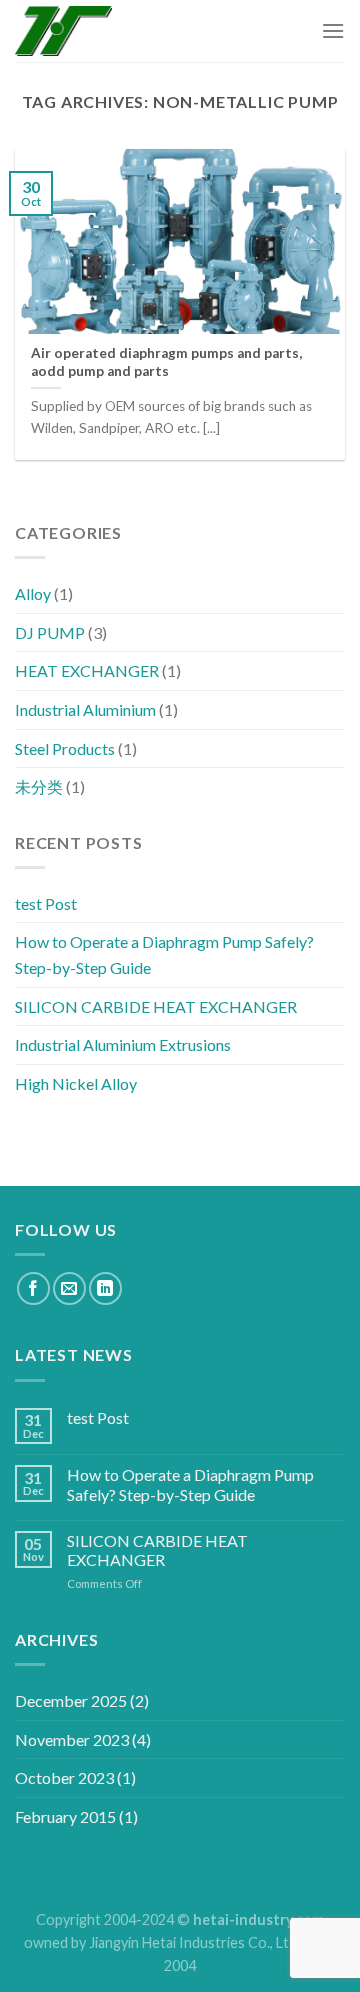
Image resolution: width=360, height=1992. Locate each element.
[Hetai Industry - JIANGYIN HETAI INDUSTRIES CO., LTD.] (63, 31)
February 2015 (65, 1816)
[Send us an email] (69, 1288)
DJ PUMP (50, 631)
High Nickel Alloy (76, 1083)
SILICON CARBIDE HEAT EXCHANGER (156, 1005)
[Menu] (333, 30)
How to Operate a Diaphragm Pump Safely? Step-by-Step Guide (164, 954)
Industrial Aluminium (85, 709)
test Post (46, 903)
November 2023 (72, 1739)
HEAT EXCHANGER (87, 670)
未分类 (39, 786)
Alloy (33, 593)
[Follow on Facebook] (33, 1288)
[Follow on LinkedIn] (105, 1288)
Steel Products (65, 747)
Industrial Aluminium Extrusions (123, 1044)
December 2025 (71, 1700)
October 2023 (64, 1777)
